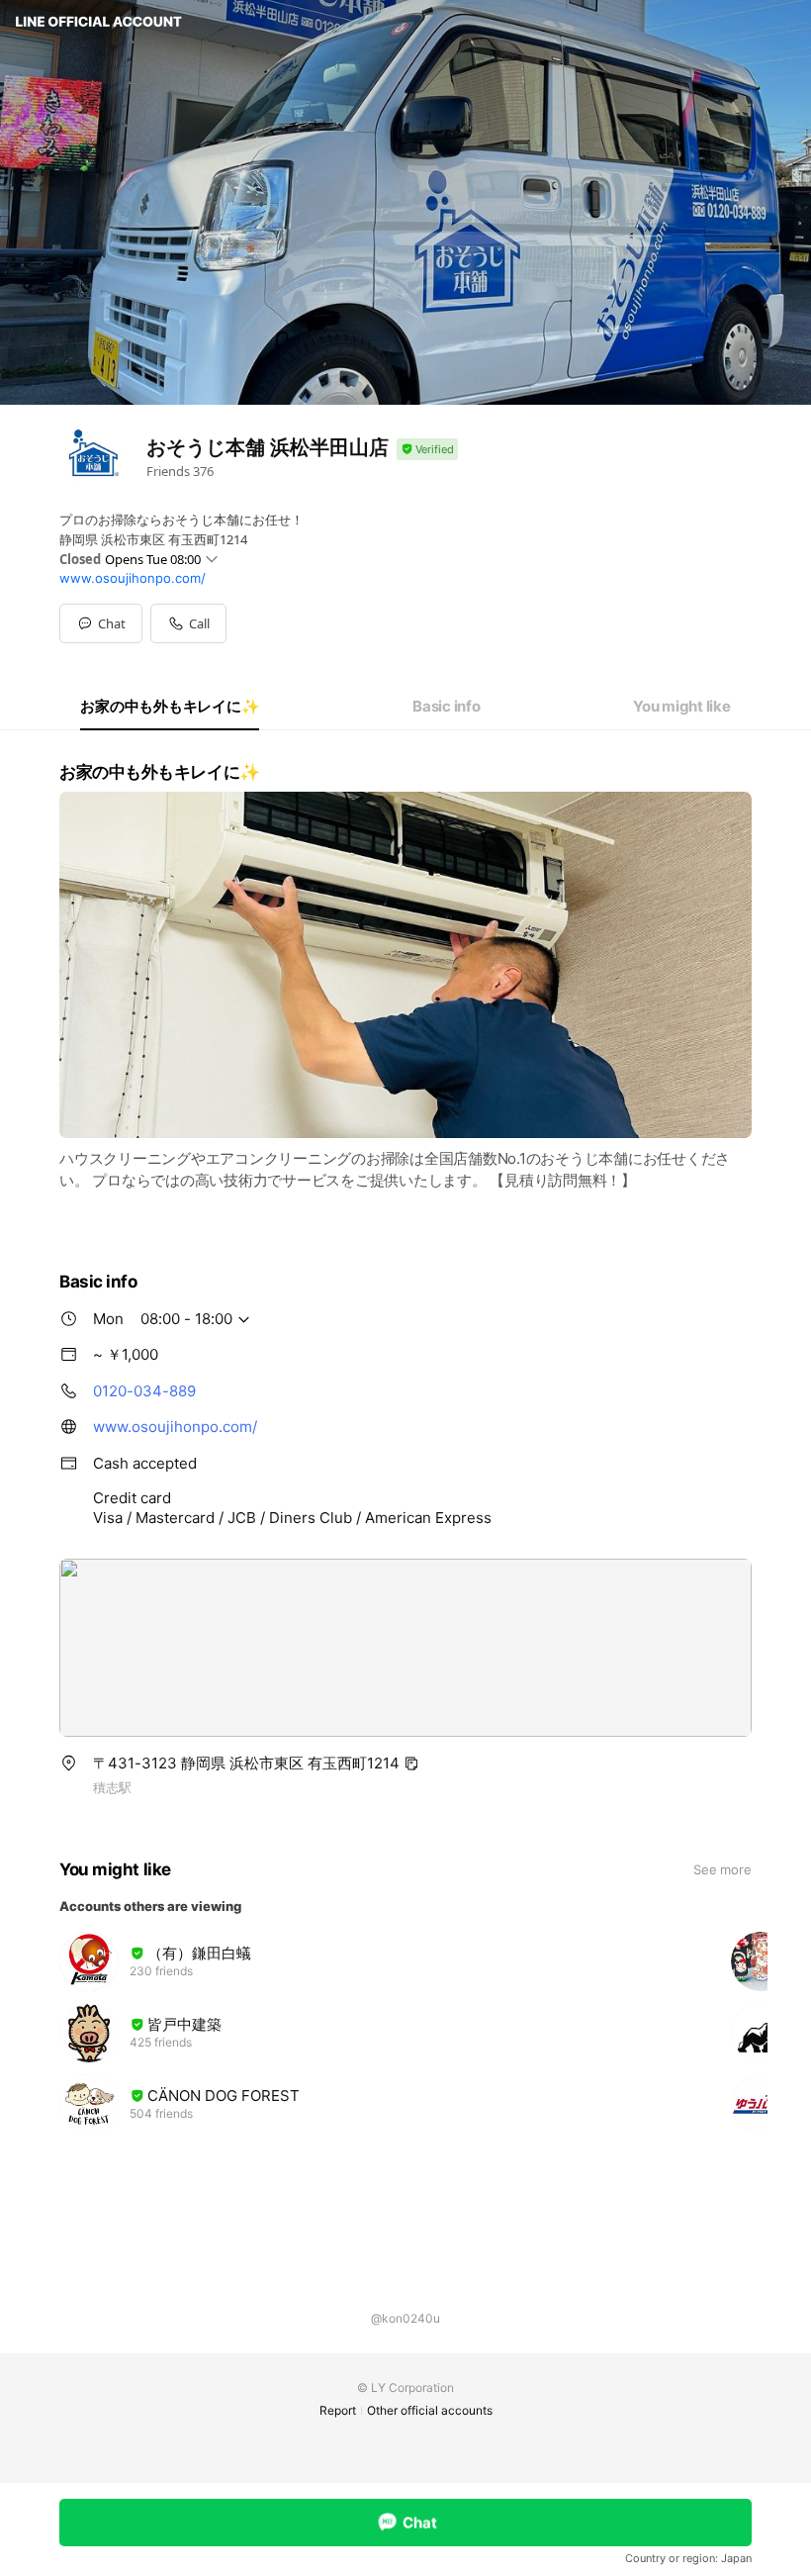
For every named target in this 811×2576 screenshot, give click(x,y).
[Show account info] (427, 450)
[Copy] (411, 1764)
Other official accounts (430, 2410)
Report (338, 2410)
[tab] (170, 707)
